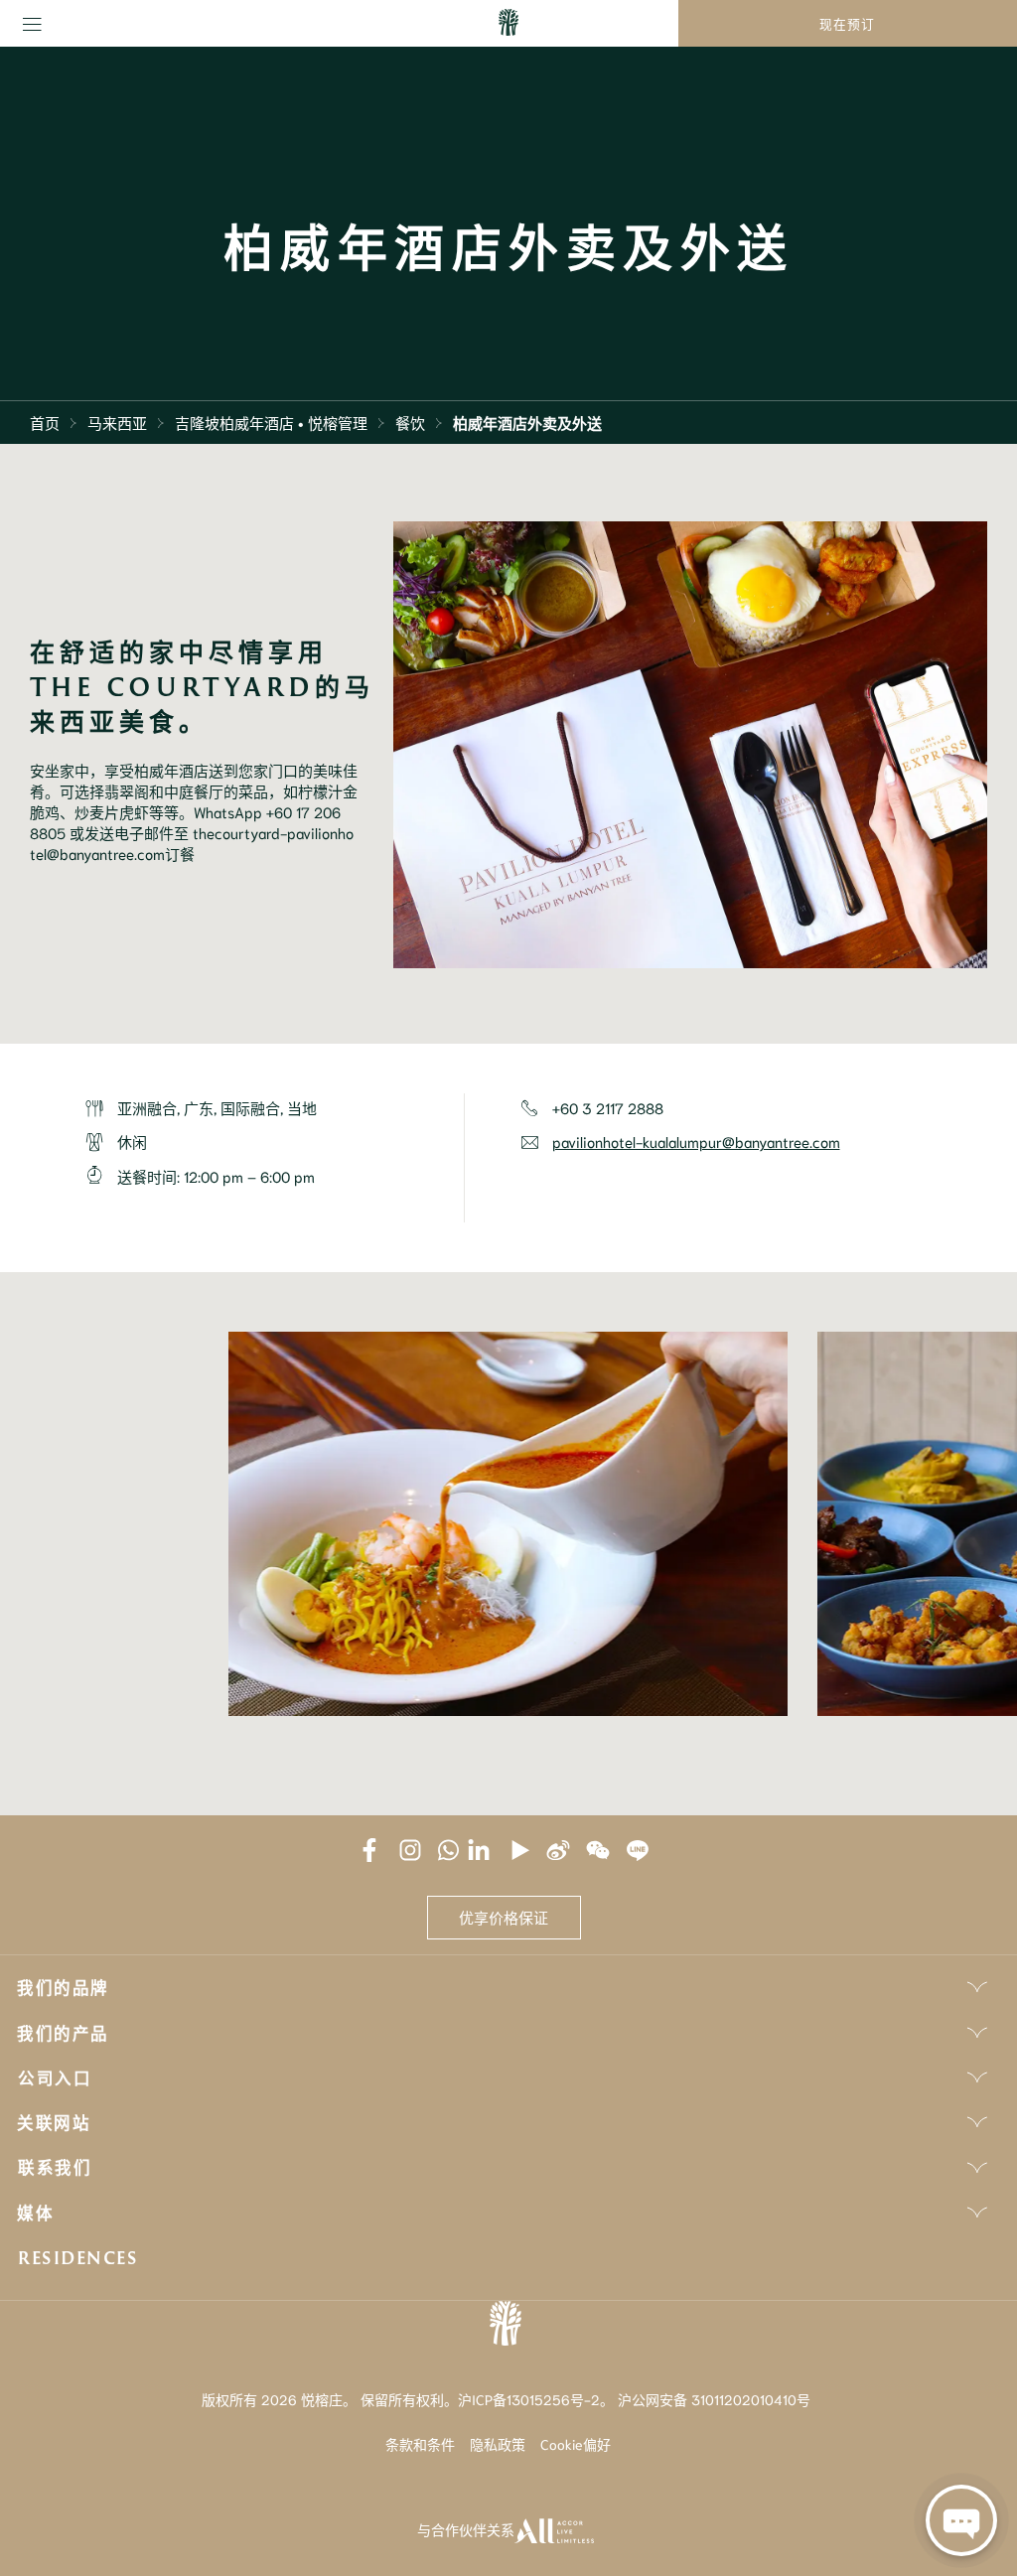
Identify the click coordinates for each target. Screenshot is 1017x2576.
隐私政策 (498, 2444)
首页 (45, 422)
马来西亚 (117, 422)
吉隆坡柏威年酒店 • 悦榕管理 (271, 422)
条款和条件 (420, 2444)
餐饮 (410, 422)
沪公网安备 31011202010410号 (714, 2399)
